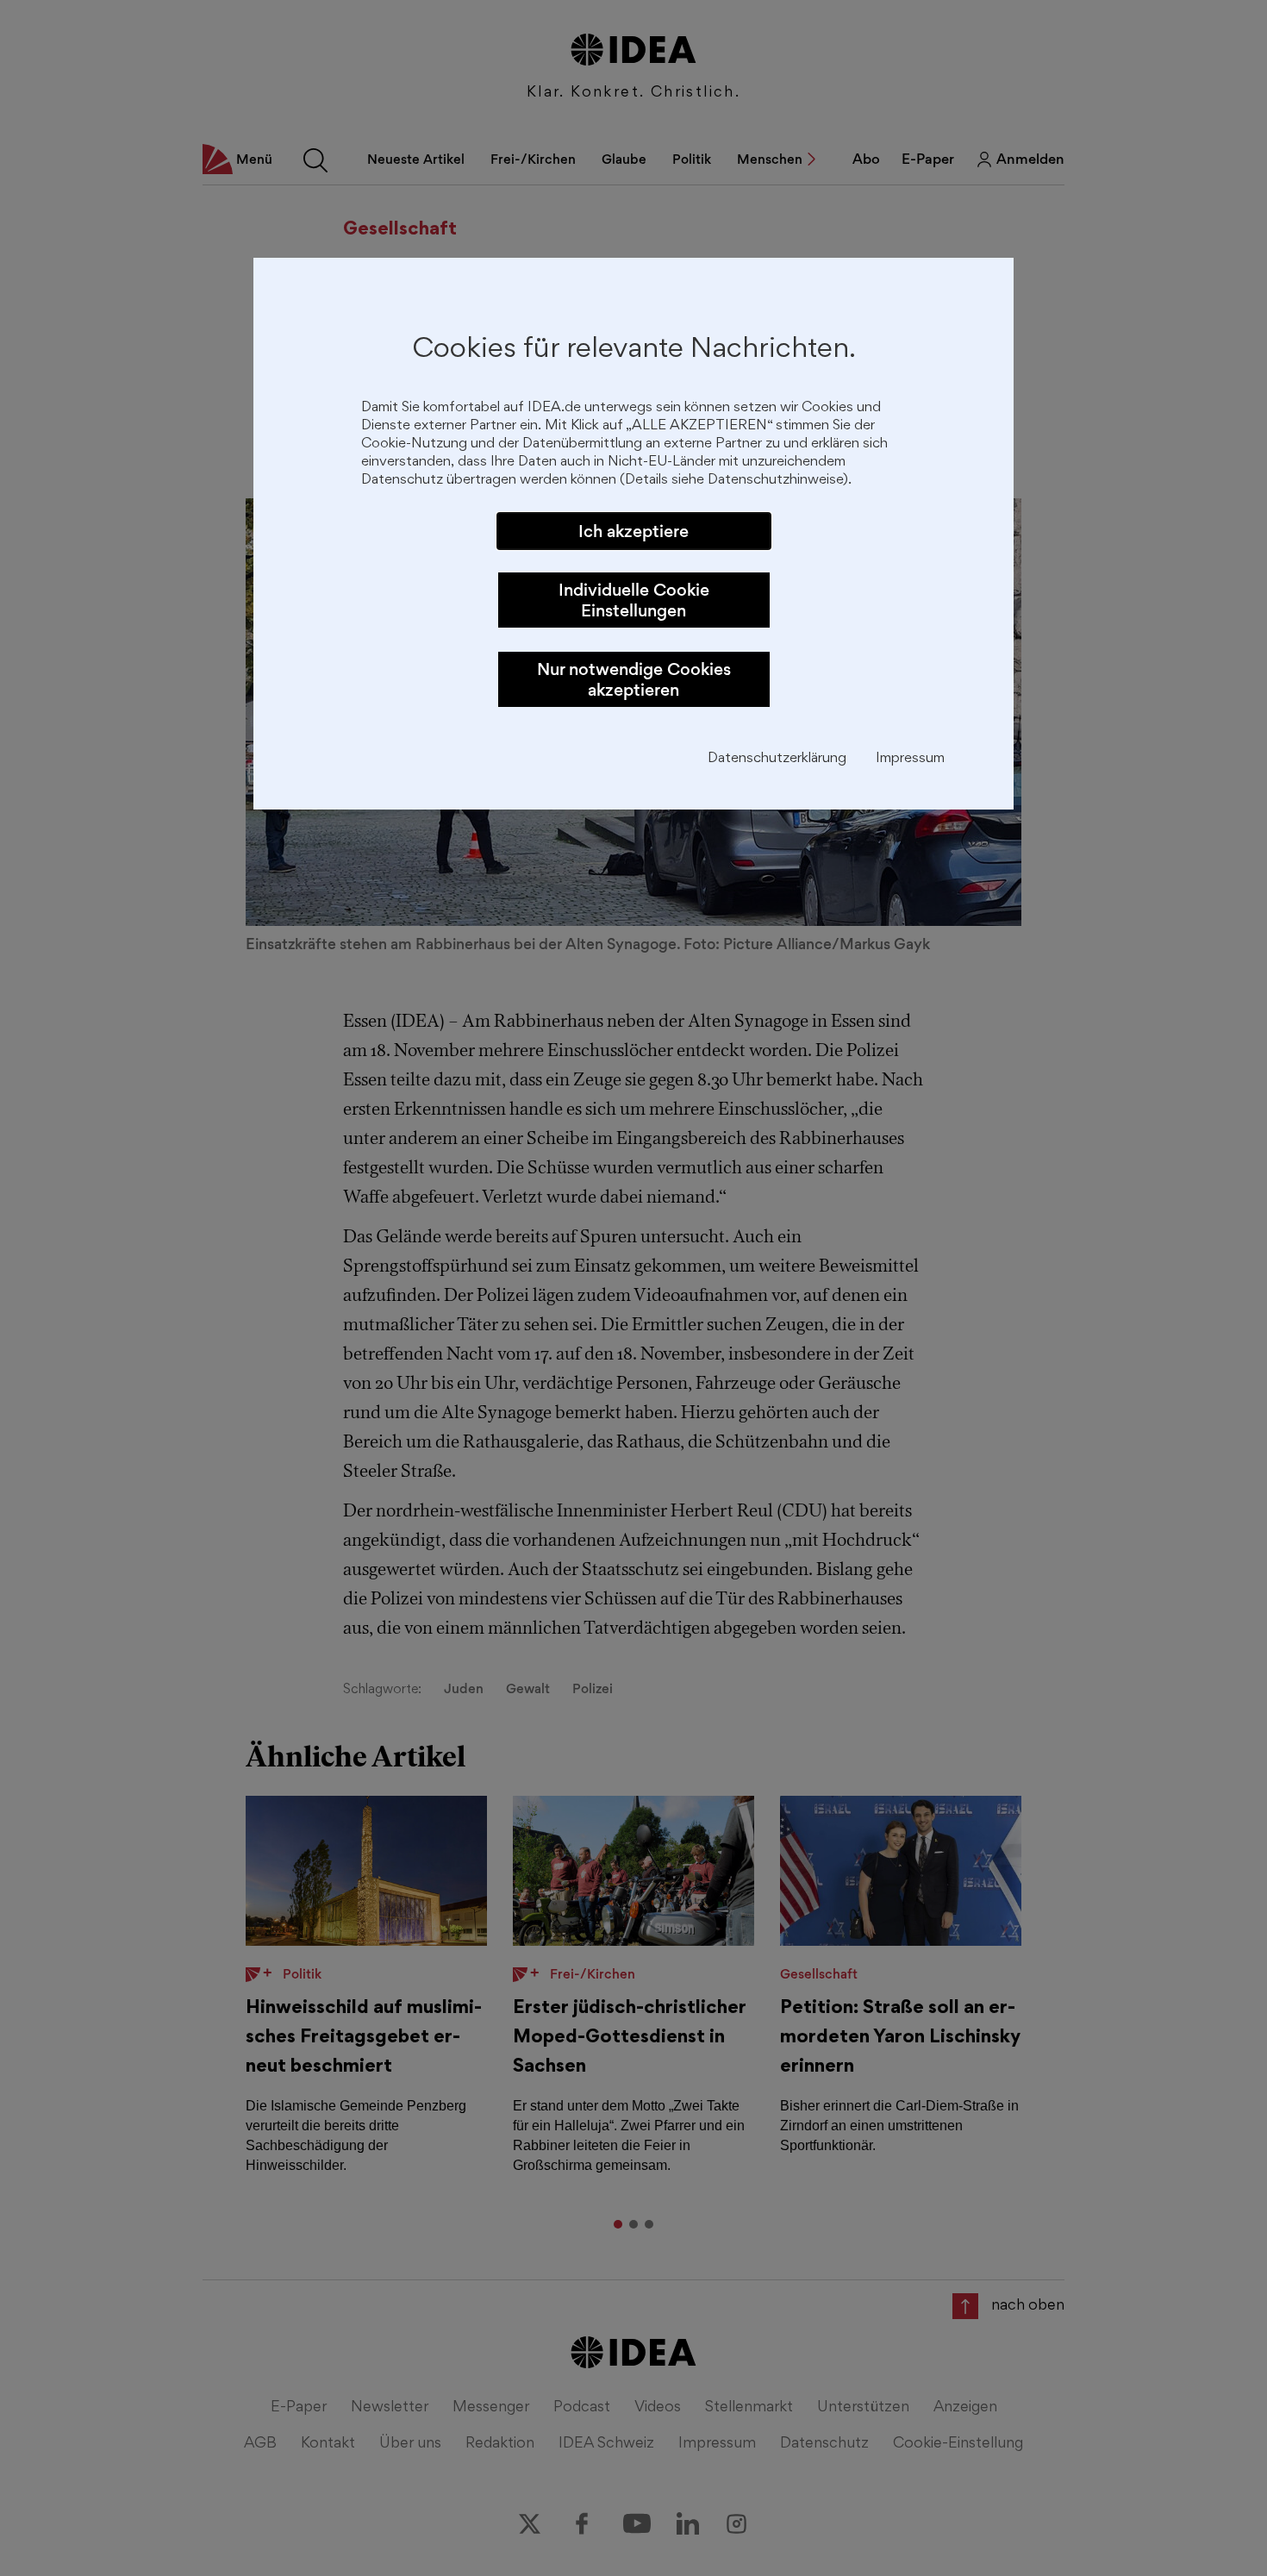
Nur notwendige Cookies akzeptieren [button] (634, 679)
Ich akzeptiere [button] (633, 531)
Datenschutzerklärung (777, 759)
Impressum (910, 759)
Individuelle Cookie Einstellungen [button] (634, 600)
